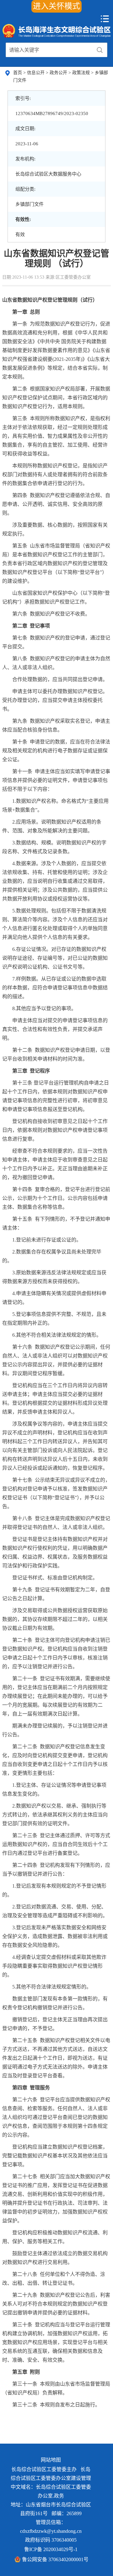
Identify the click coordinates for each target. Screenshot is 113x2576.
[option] (51, 2474)
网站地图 (51, 2460)
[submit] (100, 50)
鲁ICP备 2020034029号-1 (51, 2549)
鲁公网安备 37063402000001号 (55, 2559)
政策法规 (82, 73)
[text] (49, 50)
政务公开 (59, 73)
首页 (18, 73)
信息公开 (36, 73)
